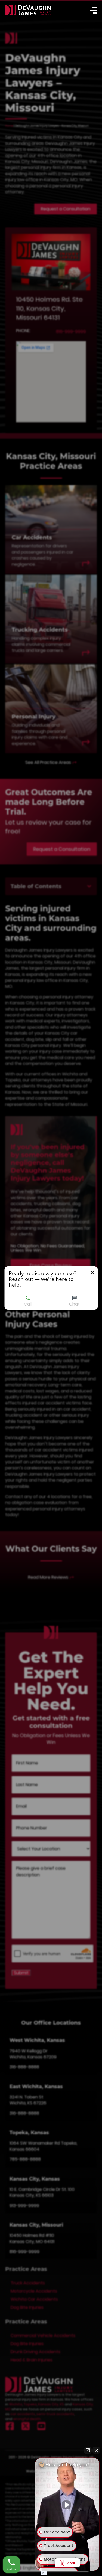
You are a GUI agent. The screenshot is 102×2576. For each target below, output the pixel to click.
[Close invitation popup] (92, 1273)
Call (28, 1304)
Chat (74, 1304)
